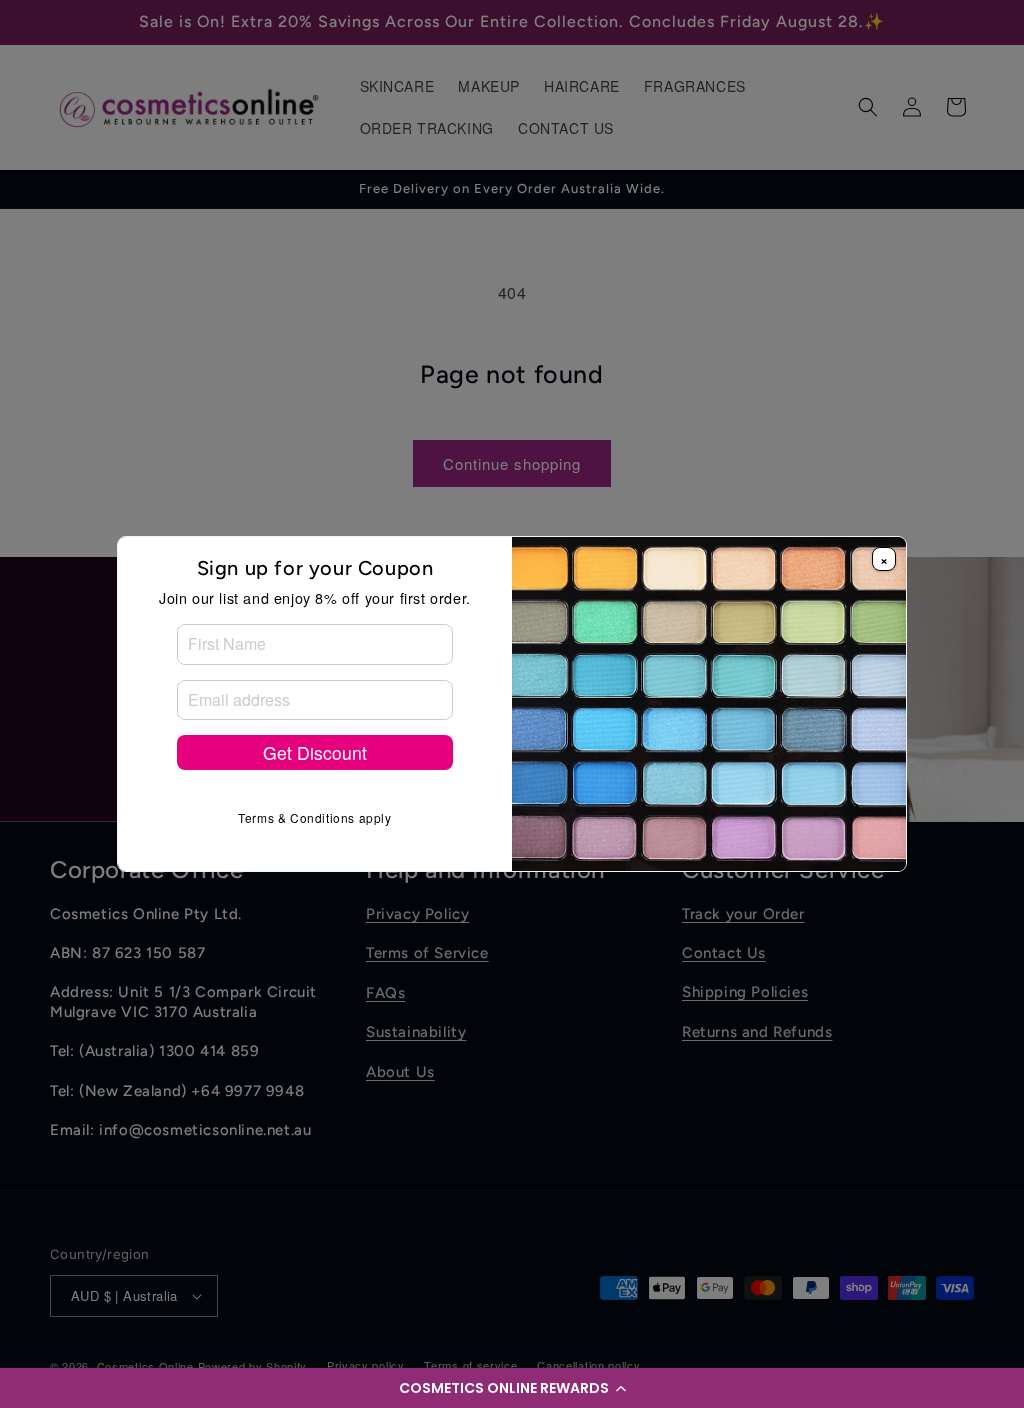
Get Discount (315, 752)
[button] (512, 1388)
